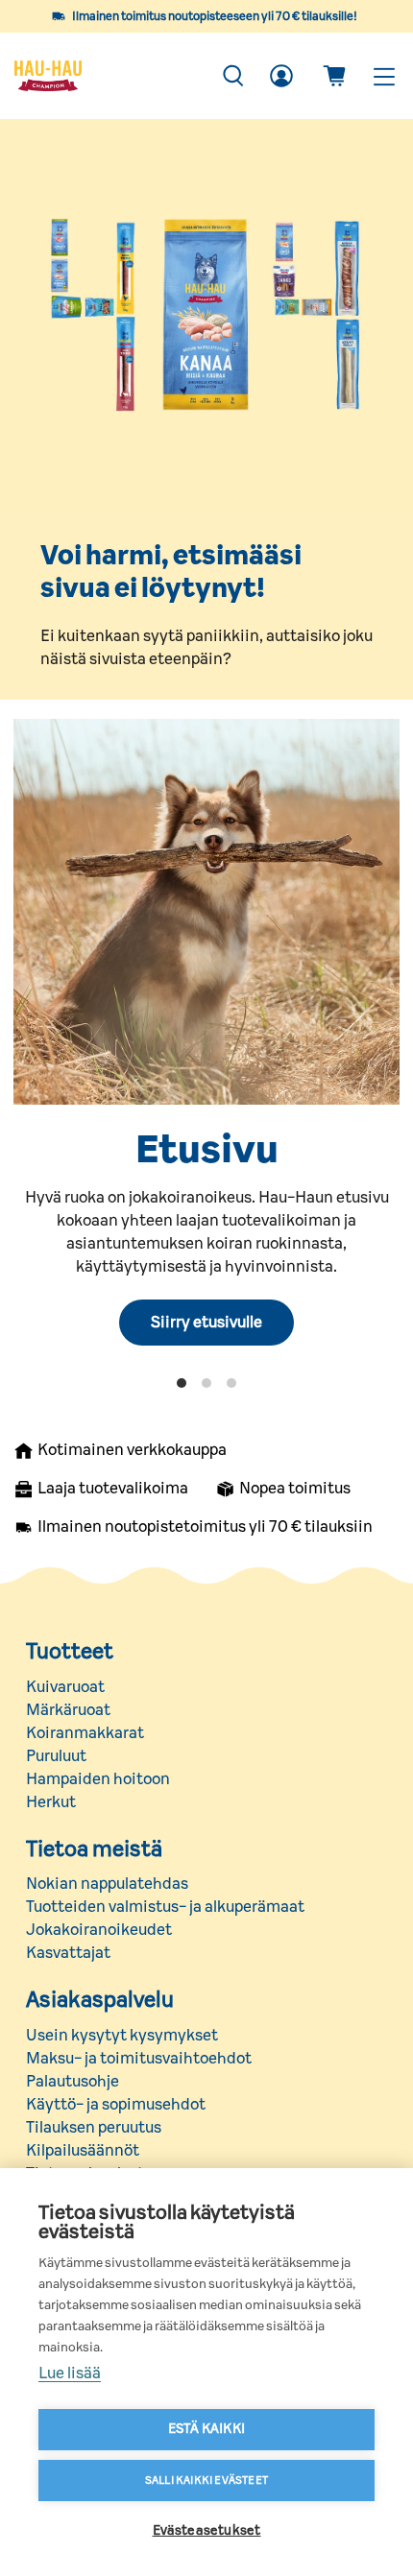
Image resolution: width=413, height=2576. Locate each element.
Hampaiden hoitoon (98, 1779)
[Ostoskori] (334, 76)
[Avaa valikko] (383, 76)
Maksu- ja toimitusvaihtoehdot (139, 2059)
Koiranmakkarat (85, 1733)
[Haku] (233, 76)
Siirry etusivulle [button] (206, 1323)
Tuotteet (70, 1652)
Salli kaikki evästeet (206, 2481)
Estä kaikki (206, 2429)
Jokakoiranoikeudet (99, 1930)
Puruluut (56, 1756)
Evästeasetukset (207, 2531)
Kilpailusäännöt (83, 2151)
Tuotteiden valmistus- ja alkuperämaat (165, 1907)
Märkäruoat (68, 1710)
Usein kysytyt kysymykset (122, 2036)
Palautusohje (73, 2082)
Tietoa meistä (94, 1849)
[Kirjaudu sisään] (281, 76)
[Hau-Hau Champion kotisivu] (107, 76)
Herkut (51, 1802)
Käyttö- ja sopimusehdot (116, 2105)
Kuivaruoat (65, 1687)
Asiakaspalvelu (100, 2000)
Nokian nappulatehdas (107, 1884)
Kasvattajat (68, 1953)
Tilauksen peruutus (94, 2128)
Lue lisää (70, 2373)
